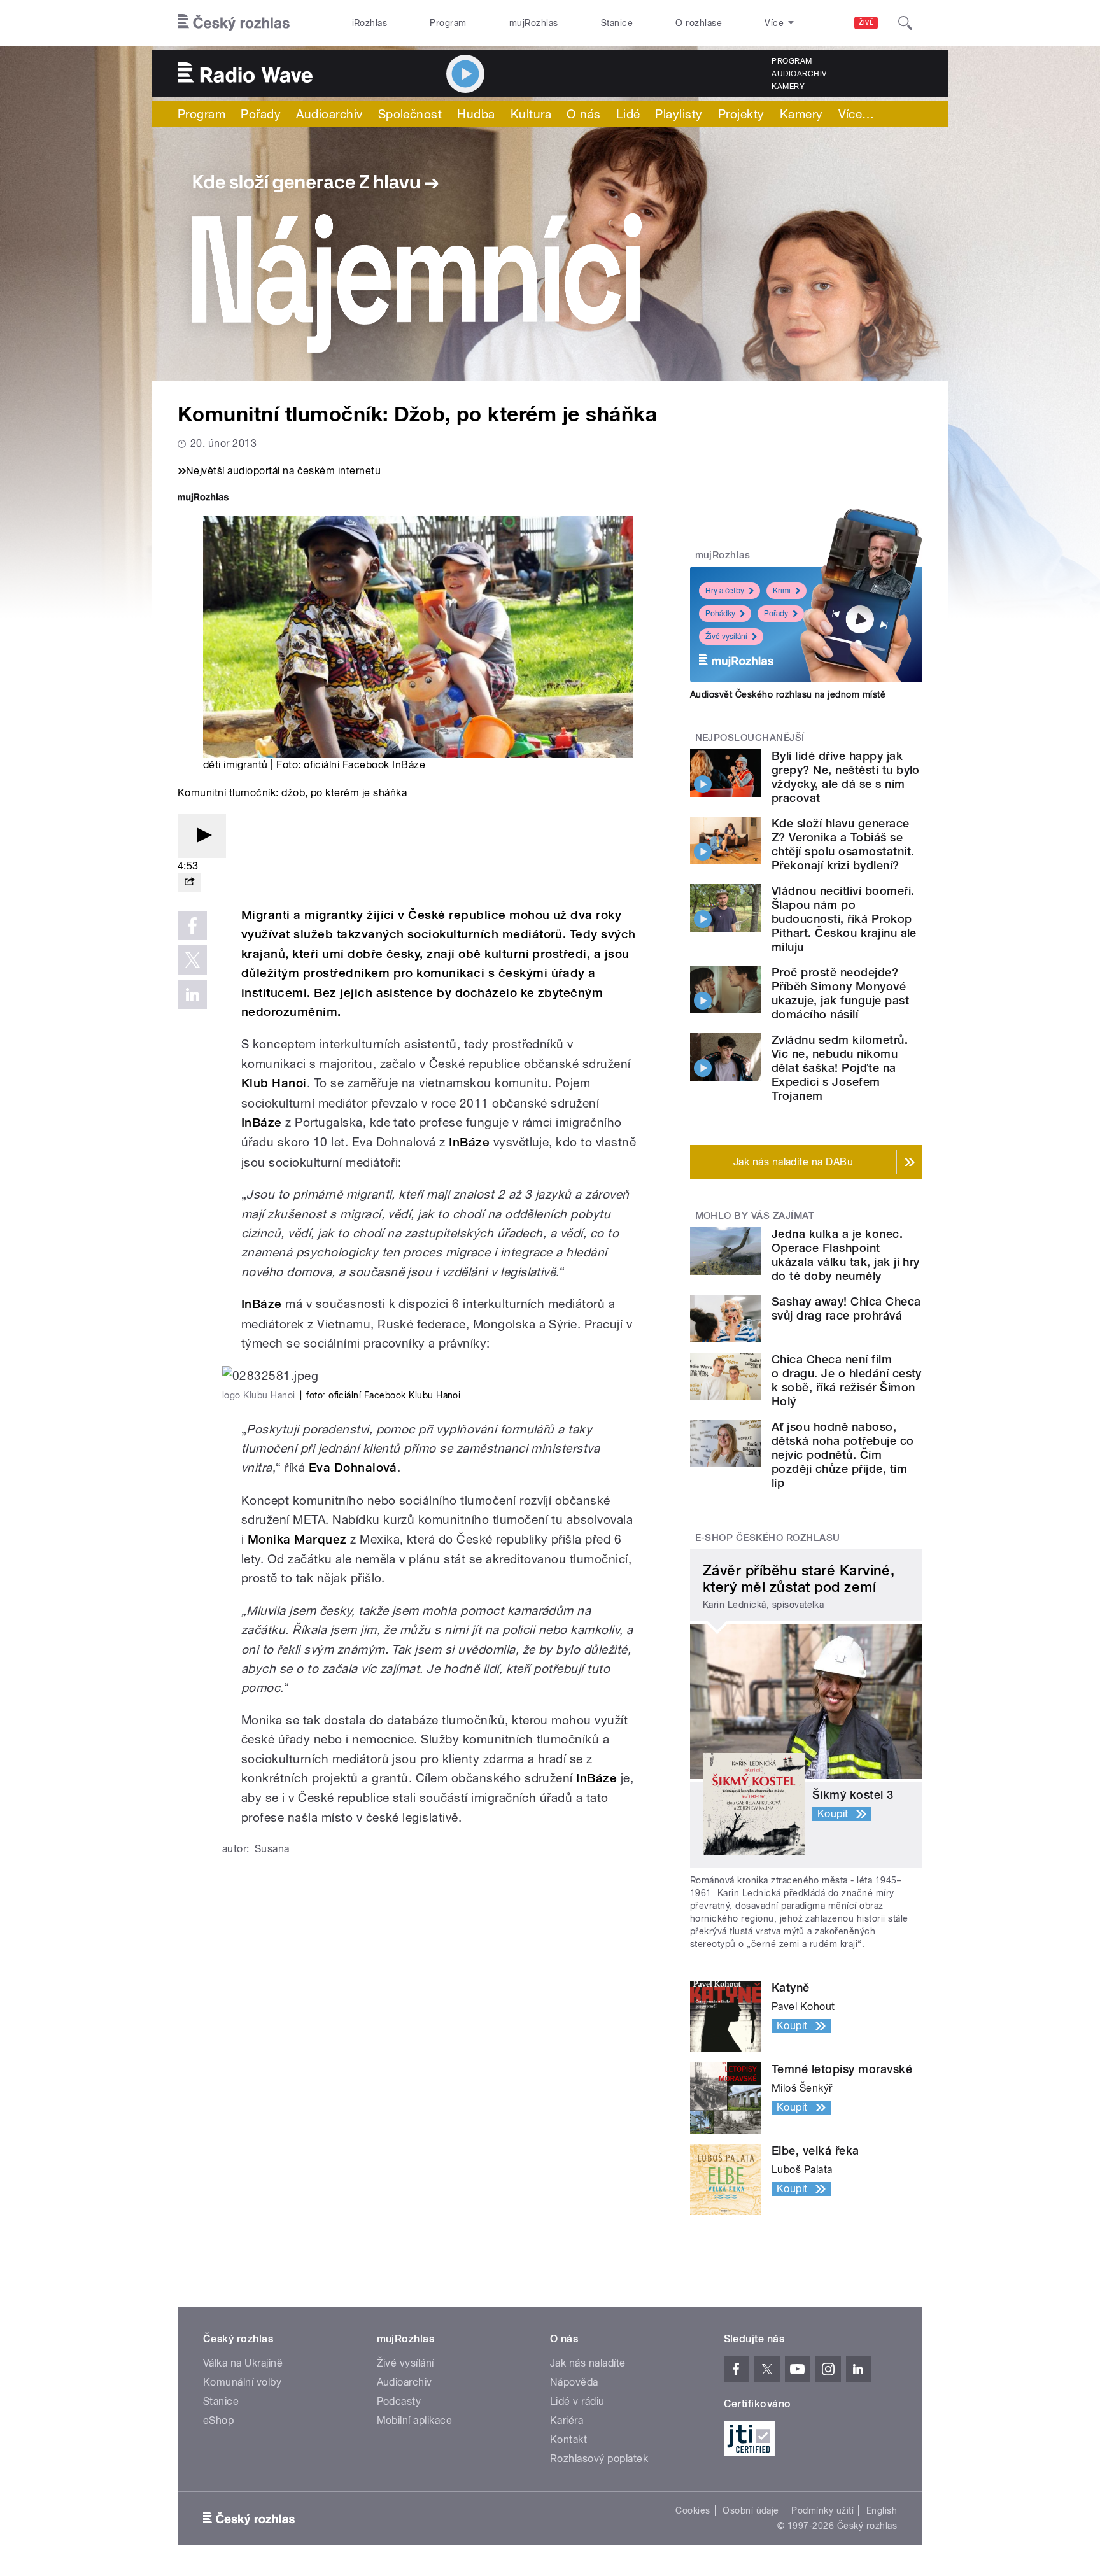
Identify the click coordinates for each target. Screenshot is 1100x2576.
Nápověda (574, 2382)
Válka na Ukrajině (243, 2363)
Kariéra (567, 2420)
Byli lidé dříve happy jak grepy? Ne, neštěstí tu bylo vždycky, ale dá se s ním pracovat (846, 777)
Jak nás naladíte (588, 2363)
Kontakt (568, 2439)
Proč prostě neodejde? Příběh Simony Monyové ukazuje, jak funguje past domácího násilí (840, 993)
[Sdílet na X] (192, 960)
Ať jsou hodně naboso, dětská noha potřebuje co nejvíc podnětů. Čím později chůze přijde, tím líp (843, 1455)
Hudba (476, 114)
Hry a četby (725, 591)
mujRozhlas (534, 23)
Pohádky (720, 614)
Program (448, 23)
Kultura (531, 114)
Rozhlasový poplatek (599, 2459)
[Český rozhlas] (234, 23)
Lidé (628, 114)
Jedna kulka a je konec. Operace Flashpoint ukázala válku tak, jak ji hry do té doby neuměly (846, 1255)
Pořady (261, 114)
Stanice (617, 23)
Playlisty (679, 114)
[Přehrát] (202, 836)
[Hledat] (905, 23)
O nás (583, 114)
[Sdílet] (189, 883)
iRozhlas (370, 23)
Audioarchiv (799, 74)
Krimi (782, 591)
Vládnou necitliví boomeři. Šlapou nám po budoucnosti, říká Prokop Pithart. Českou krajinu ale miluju (844, 919)
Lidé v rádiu (577, 2401)
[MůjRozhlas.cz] (203, 499)
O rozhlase (699, 23)
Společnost (410, 114)
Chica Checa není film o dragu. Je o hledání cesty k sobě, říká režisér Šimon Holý (847, 1380)
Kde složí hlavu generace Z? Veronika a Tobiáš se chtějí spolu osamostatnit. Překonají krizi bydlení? (843, 844)
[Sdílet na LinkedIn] (192, 994)
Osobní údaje (751, 2510)
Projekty (741, 114)
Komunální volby (242, 2382)
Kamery (788, 87)
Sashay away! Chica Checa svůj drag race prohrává (846, 1308)
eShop (218, 2420)
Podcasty (399, 2401)
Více (857, 114)
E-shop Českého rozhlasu (768, 1538)
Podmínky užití (822, 2510)
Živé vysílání (726, 637)
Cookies (693, 2510)
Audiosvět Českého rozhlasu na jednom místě (788, 694)
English (882, 2510)
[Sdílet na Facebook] (192, 926)
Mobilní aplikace (415, 2420)
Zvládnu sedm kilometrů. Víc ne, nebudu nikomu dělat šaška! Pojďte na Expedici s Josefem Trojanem (840, 1068)
